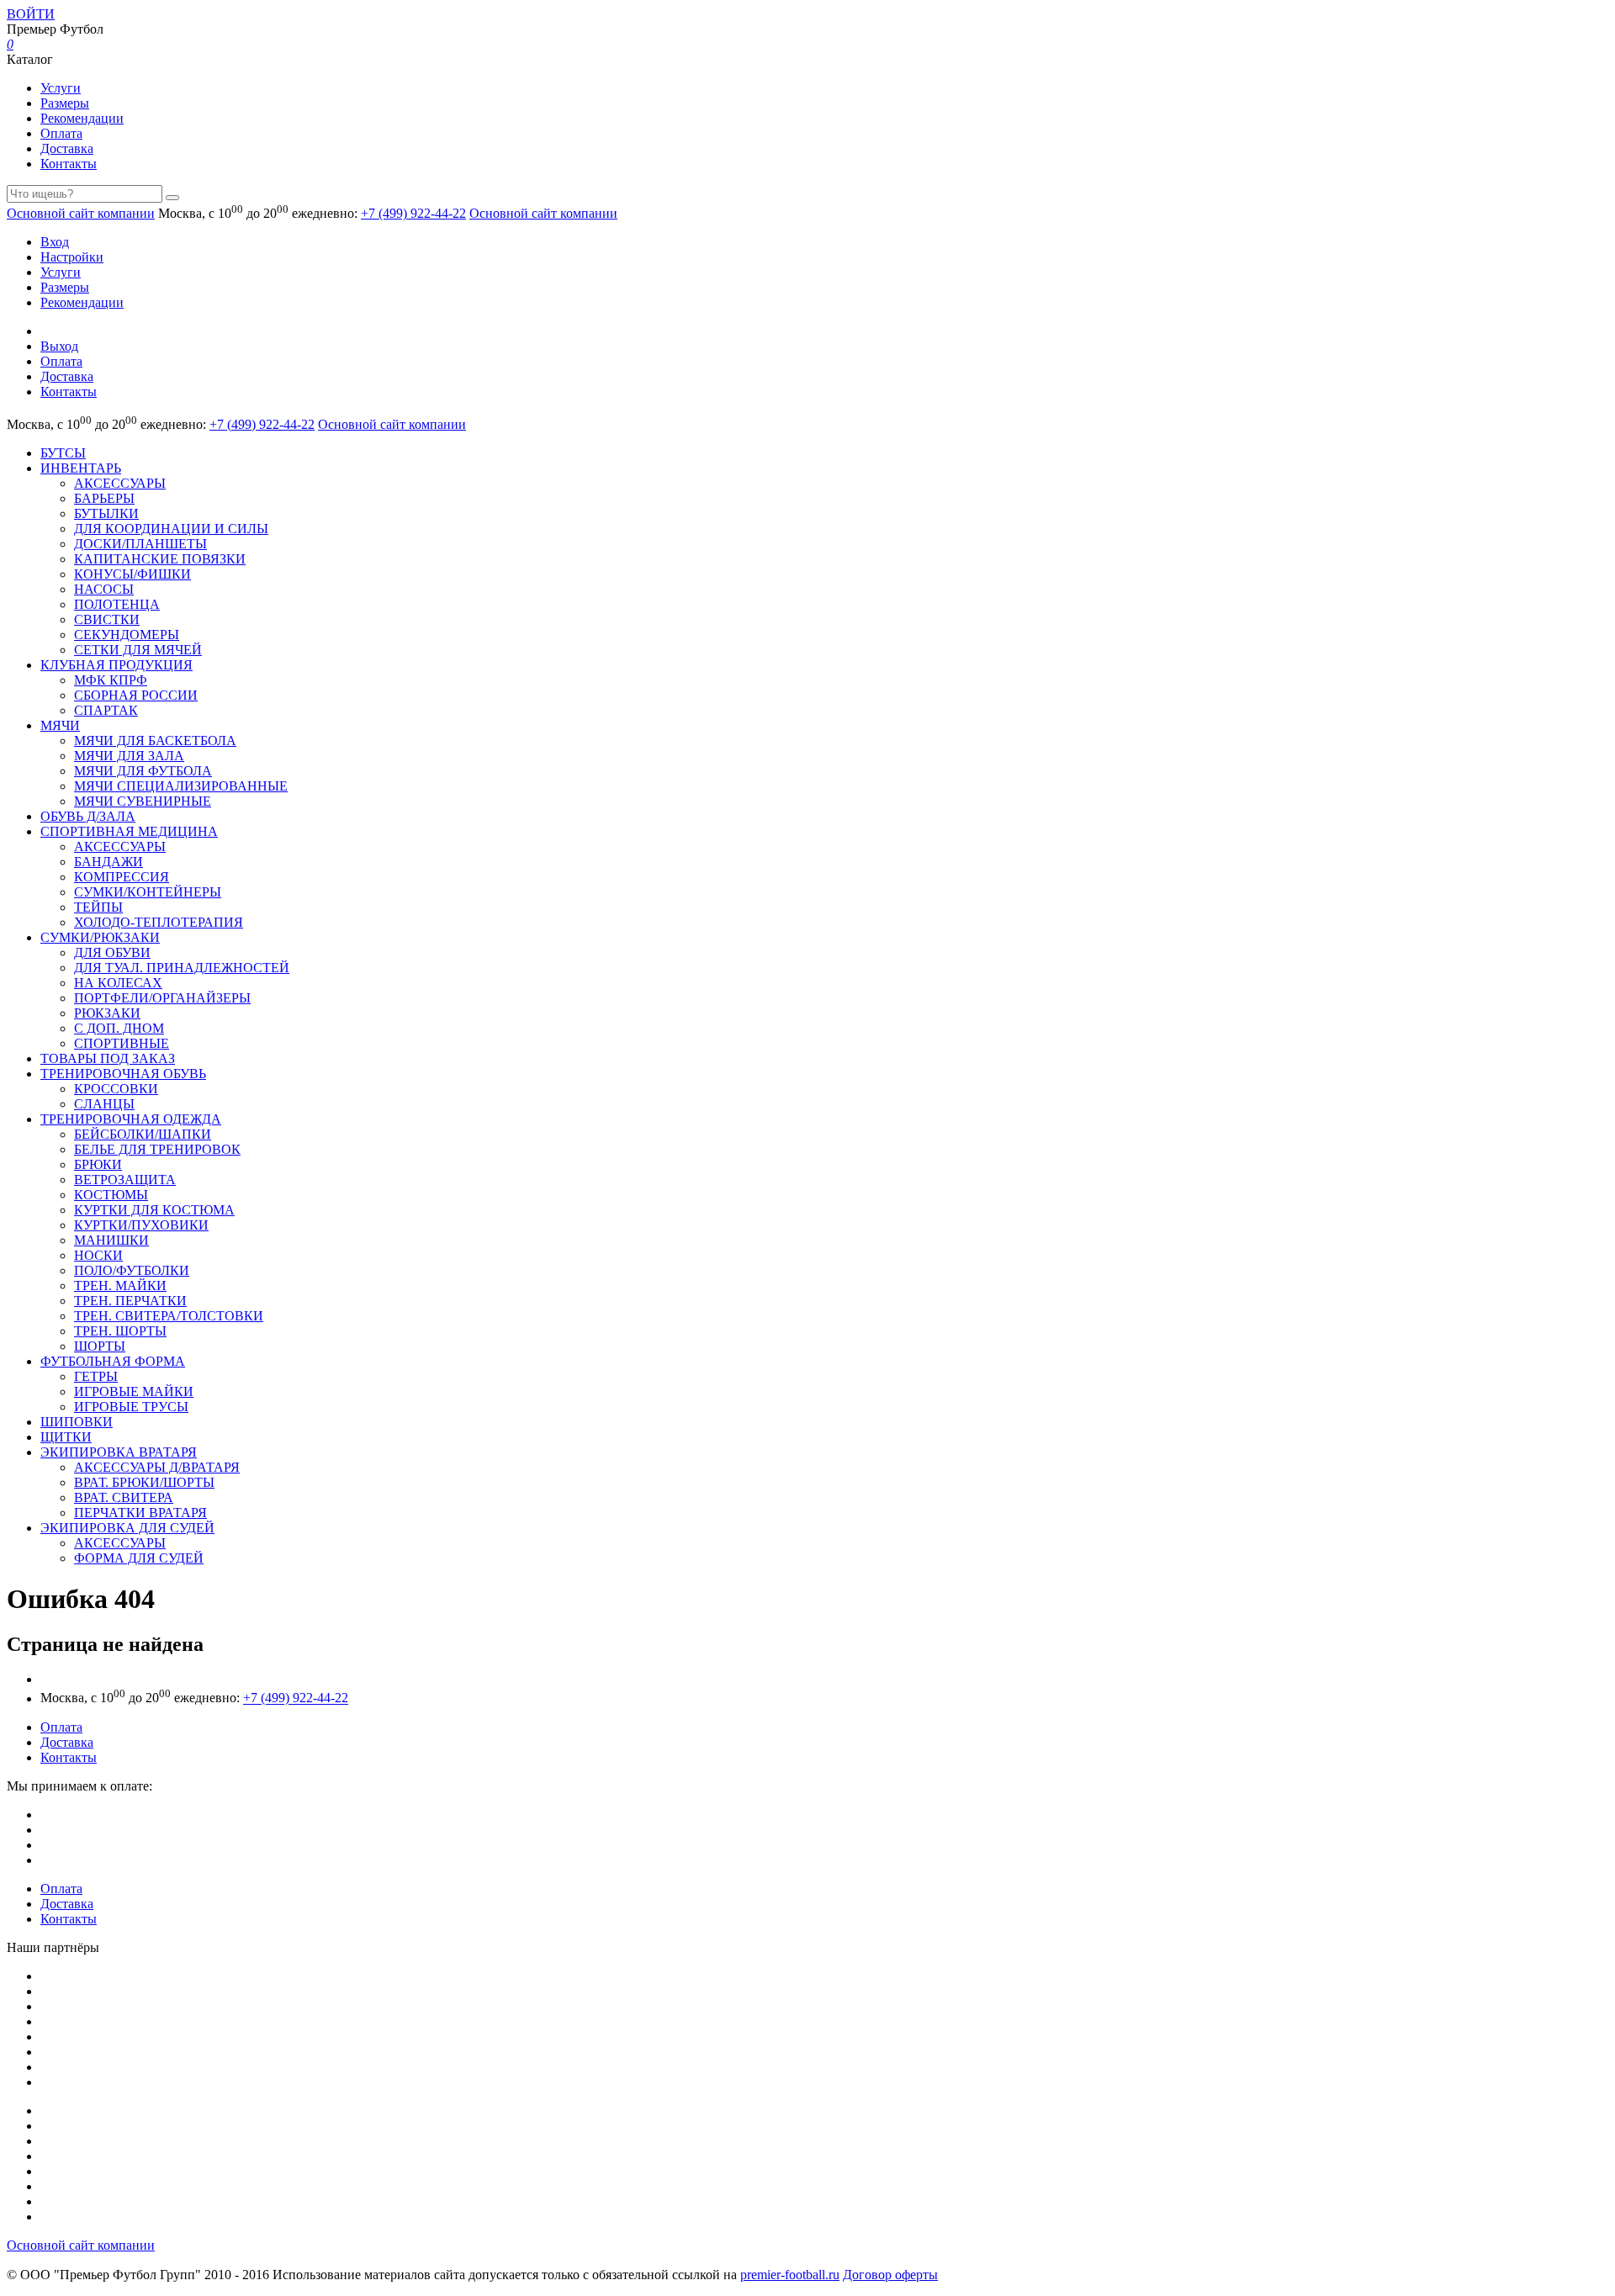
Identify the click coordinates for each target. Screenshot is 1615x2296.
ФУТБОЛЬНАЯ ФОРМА (113, 1361)
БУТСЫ (63, 453)
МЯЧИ (60, 725)
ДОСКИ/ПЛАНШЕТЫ (140, 544)
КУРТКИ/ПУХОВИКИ (141, 1225)
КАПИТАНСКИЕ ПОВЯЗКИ (160, 559)
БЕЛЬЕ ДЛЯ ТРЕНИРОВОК (157, 1149)
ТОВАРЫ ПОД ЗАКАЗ (108, 1058)
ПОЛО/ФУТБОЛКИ (132, 1270)
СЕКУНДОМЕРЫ (127, 635)
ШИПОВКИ (77, 1422)
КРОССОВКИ (116, 1089)
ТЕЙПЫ (98, 907)
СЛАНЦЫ (104, 1104)
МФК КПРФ (111, 680)
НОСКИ (98, 1255)
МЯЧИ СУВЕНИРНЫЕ (143, 801)
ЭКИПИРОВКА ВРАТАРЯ (119, 1452)
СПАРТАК (106, 710)
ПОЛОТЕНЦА (117, 604)
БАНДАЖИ (109, 862)
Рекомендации (82, 118)
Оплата (61, 133)
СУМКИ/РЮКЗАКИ (100, 937)
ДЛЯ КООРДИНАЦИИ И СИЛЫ (171, 529)
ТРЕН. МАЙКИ (120, 1286)
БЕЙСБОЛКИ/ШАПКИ (143, 1134)
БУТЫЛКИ (106, 513)
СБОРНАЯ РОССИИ (136, 695)
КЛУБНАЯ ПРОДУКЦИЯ (116, 665)
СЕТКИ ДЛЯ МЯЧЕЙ (138, 650)
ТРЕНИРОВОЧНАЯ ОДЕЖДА (131, 1119)
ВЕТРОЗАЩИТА (125, 1180)
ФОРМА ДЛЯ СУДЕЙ (139, 1558)
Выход (59, 346)
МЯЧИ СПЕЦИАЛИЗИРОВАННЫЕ (181, 786)
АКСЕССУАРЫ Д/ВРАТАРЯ (157, 1467)
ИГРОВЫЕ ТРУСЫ (131, 1407)
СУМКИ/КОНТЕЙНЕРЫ (148, 892)
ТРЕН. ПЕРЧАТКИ (130, 1301)
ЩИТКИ (66, 1437)
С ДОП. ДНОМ (119, 1028)
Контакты (69, 164)
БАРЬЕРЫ (104, 498)
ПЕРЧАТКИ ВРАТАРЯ (140, 1513)
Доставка (67, 148)
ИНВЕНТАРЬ (81, 468)
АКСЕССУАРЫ (120, 483)
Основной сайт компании (81, 213)
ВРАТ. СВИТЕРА (124, 1497)
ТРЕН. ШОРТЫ (120, 1331)
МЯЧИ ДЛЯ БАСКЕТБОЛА (155, 741)
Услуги (61, 88)
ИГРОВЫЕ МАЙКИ (134, 1391)
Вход (55, 242)
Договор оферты (890, 2275)
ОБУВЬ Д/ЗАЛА (88, 816)
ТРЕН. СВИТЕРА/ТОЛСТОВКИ (169, 1316)
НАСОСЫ (104, 589)
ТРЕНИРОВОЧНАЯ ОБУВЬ (123, 1074)
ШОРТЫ (100, 1346)
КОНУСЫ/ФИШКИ (132, 574)
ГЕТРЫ (96, 1376)
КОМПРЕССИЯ (122, 877)
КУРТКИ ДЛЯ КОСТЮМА (154, 1210)
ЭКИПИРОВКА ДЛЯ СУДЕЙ (127, 1528)
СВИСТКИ (107, 619)
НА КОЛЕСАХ (118, 983)
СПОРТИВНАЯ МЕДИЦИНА (129, 831)
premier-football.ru (790, 2275)
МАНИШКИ (111, 1240)
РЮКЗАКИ (107, 1013)
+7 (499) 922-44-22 (413, 213)
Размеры (65, 103)
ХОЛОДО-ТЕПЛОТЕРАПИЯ (159, 922)
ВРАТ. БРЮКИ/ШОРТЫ (144, 1482)
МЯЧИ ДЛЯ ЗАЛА (129, 756)
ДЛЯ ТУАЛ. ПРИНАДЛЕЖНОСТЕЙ (182, 968)
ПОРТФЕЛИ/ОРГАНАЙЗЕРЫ (162, 998)
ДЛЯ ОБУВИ (112, 952)
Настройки (72, 257)
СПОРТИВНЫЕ (122, 1043)
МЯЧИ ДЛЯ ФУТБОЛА (143, 771)
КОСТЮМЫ (111, 1195)
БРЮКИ (98, 1164)
